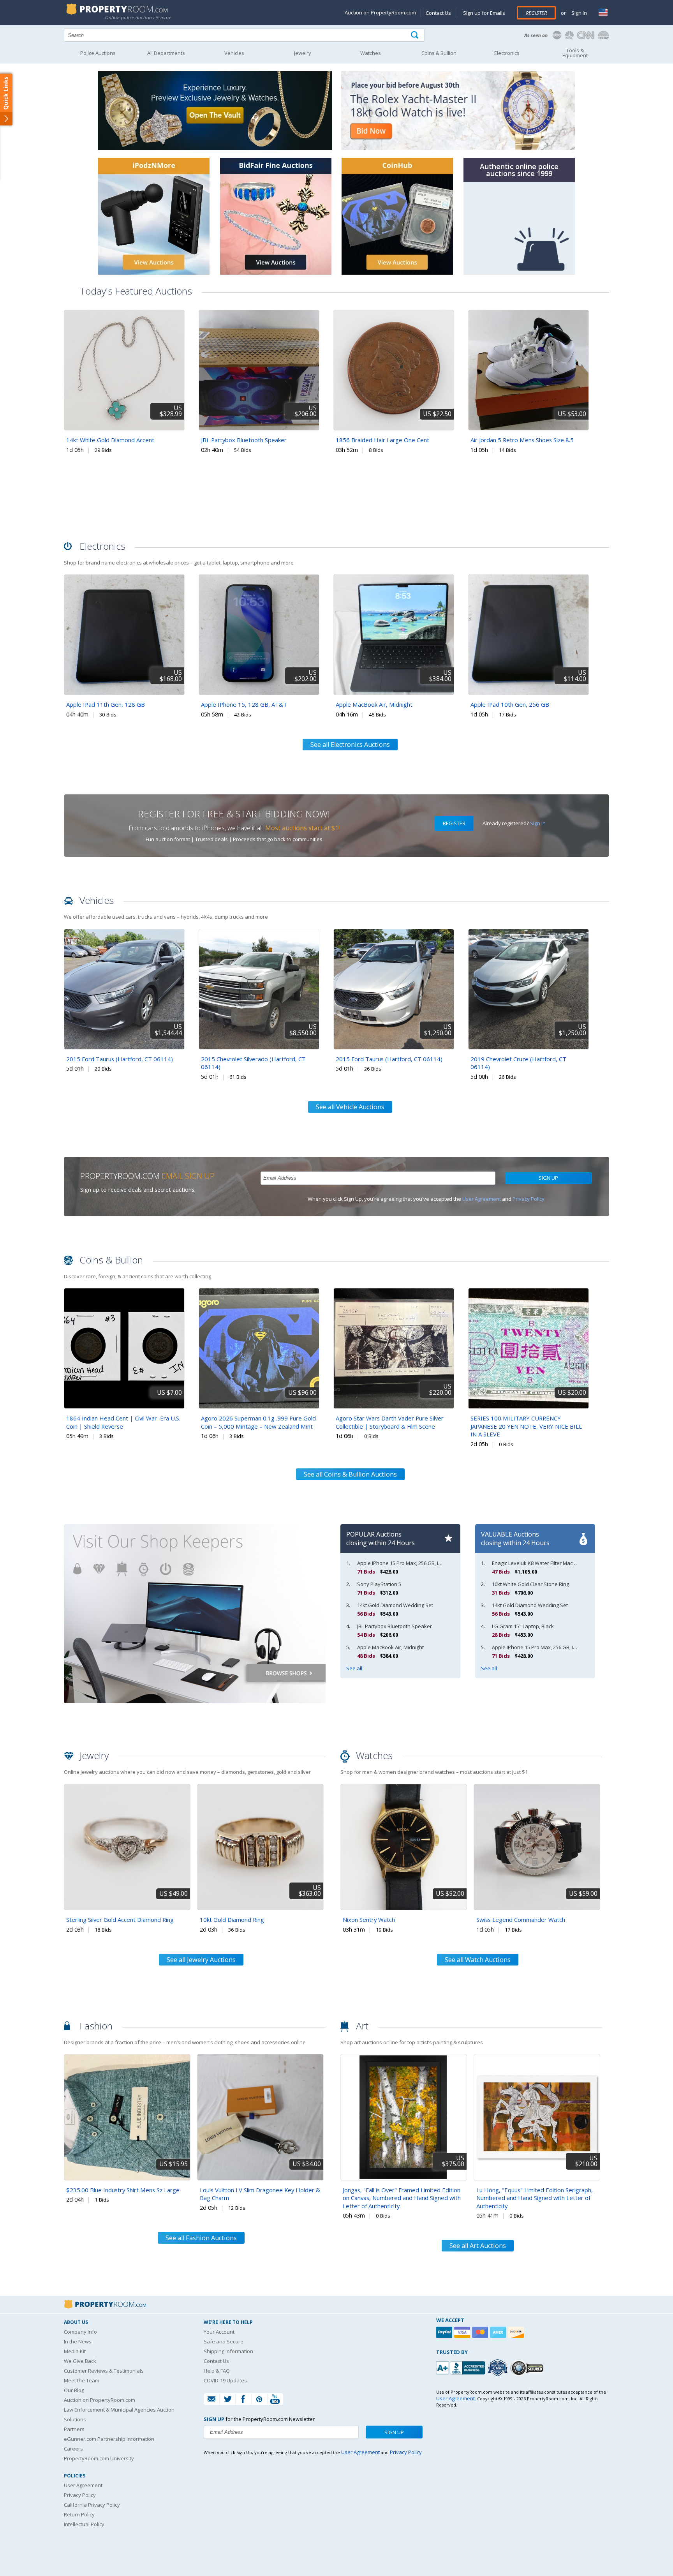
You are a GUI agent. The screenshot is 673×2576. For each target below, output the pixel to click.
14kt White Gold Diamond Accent (110, 440)
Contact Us (438, 13)
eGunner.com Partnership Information (109, 2439)
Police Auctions (98, 53)
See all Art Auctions (478, 2246)
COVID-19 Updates (225, 2380)
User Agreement (482, 1199)
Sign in (538, 823)
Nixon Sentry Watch (369, 1920)
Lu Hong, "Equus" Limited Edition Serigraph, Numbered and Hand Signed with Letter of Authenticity (535, 2198)
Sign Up (548, 1178)
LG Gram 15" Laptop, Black (523, 1626)
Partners (74, 2429)
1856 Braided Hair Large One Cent (382, 440)
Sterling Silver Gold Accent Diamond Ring (120, 1920)
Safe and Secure (224, 2341)
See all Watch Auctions (478, 1960)
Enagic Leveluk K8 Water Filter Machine (537, 1563)
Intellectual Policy (84, 2524)
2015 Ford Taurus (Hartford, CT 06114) (120, 1059)
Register (536, 13)
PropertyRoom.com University (99, 2458)
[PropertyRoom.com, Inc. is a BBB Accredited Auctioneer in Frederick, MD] (462, 2367)
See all (354, 1668)
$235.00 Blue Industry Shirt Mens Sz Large (123, 2190)
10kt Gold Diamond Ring (232, 1920)
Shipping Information (228, 2351)
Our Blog (74, 2390)
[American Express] (499, 2332)
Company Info (80, 2332)
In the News (78, 2341)
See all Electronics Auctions (350, 745)
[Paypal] (445, 2332)
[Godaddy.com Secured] (528, 2368)
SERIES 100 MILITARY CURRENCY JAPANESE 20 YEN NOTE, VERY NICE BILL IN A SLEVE (526, 1426)
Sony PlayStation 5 (379, 1584)
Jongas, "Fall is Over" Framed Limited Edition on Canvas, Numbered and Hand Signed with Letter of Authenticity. (402, 2198)
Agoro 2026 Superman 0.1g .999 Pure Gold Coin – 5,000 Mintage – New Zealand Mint (258, 1422)
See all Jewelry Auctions (201, 1960)
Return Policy (79, 2514)
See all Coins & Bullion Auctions (350, 1474)
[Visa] (463, 2332)
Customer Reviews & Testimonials (104, 2371)
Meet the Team (82, 2380)
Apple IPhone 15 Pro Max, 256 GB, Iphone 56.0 (411, 1563)
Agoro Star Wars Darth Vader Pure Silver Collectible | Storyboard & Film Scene (390, 1422)
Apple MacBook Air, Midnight (374, 704)
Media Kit (75, 2351)
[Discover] (517, 2332)
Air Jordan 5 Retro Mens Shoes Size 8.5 (522, 440)
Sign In (579, 13)
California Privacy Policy (92, 2505)
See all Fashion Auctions (201, 2238)
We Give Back (80, 2361)
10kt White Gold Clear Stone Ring (530, 1584)
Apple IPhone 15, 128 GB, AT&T (244, 704)
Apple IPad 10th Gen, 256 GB (510, 704)
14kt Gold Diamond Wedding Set (395, 1605)
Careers (73, 2449)
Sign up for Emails (484, 13)
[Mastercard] (481, 2332)
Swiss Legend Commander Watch (521, 1920)
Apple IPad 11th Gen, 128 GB (106, 704)
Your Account (219, 2332)
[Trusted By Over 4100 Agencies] (499, 2368)
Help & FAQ (217, 2371)
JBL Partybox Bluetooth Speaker (244, 440)
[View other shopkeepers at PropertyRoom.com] (195, 1717)
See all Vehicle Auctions (350, 1107)
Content (8, 99)
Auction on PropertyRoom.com (380, 12)
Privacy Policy (529, 1199)
